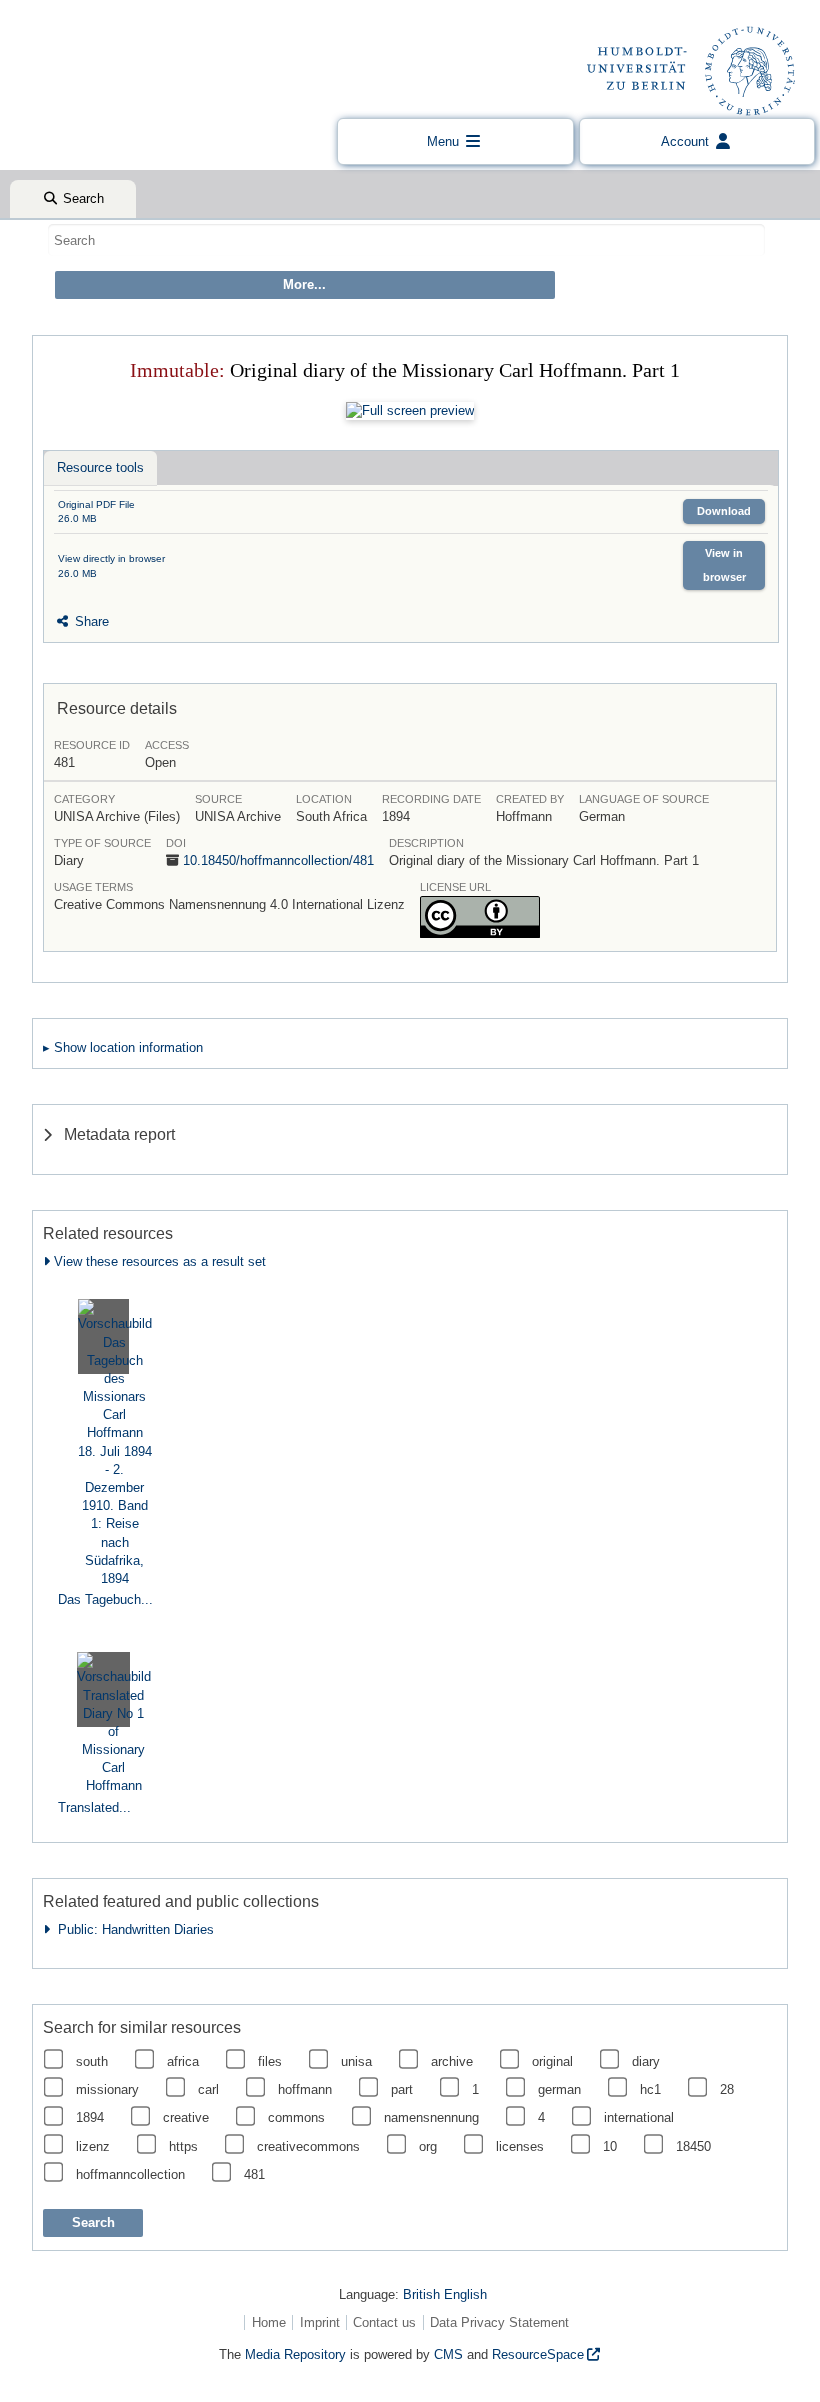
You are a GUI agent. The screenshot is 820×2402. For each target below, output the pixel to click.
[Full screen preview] (410, 411)
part (402, 2089)
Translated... (94, 1807)
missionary (107, 2089)
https (183, 2146)
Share (90, 621)
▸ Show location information (123, 1047)
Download (724, 511)
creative (186, 2117)
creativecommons (308, 2146)
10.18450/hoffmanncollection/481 (278, 860)
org (428, 2146)
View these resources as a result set (158, 1261)
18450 (693, 2146)
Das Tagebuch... (105, 1599)
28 (727, 2089)
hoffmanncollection (130, 2174)
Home (269, 2322)
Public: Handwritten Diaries (132, 1929)
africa (183, 2061)
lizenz (93, 2146)
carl (208, 2089)
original (552, 2061)
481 (254, 2174)
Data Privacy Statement (499, 2322)
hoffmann (305, 2089)
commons (296, 2117)
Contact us (384, 2322)
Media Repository (295, 2354)
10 (610, 2146)
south (92, 2061)
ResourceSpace (538, 2354)
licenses (520, 2146)
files (270, 2061)
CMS (448, 2354)
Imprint (320, 2322)
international (639, 2117)
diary (646, 2061)
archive (452, 2061)
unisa (356, 2061)
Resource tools (100, 467)
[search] (406, 240)
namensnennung (431, 2117)
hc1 (650, 2089)
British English (445, 2294)
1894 (90, 2117)
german (559, 2089)
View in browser (724, 564)
